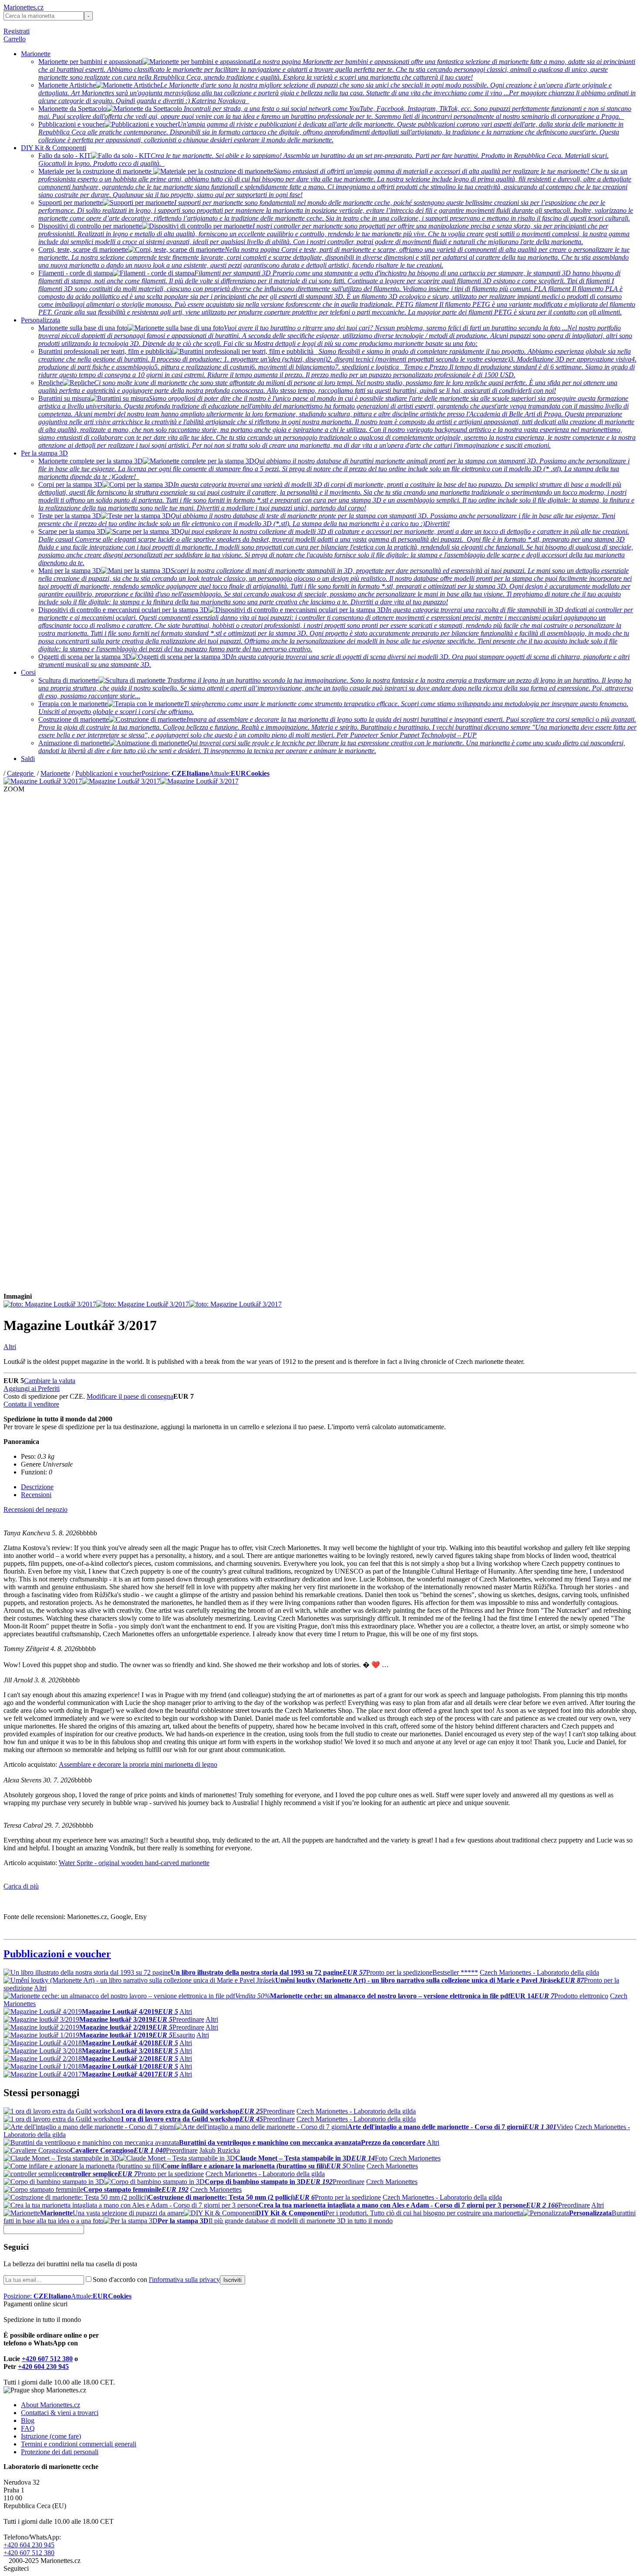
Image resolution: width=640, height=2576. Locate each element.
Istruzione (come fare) (51, 2436)
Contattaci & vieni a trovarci (60, 2413)
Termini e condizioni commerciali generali (79, 2444)
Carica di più (21, 1886)
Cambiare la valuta (50, 1381)
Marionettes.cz (24, 7)
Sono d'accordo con (156, 2280)
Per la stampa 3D (44, 453)
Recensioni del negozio (35, 1509)
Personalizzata (40, 320)
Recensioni (36, 1495)
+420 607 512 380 (47, 2359)
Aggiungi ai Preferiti (32, 1388)
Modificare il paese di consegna (130, 1396)
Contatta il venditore (31, 1404)
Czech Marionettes (415, 2158)
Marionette (36, 54)
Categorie (21, 773)
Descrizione (37, 1487)
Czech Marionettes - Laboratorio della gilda (539, 1972)
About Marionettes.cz (51, 2405)
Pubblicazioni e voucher (108, 773)
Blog (28, 2420)
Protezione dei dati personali (60, 2452)
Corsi (28, 672)
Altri (10, 1347)
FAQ (28, 2428)
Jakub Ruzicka (220, 2150)
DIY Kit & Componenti (54, 148)
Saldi (28, 759)
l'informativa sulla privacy (184, 2280)
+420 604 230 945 (43, 2367)
